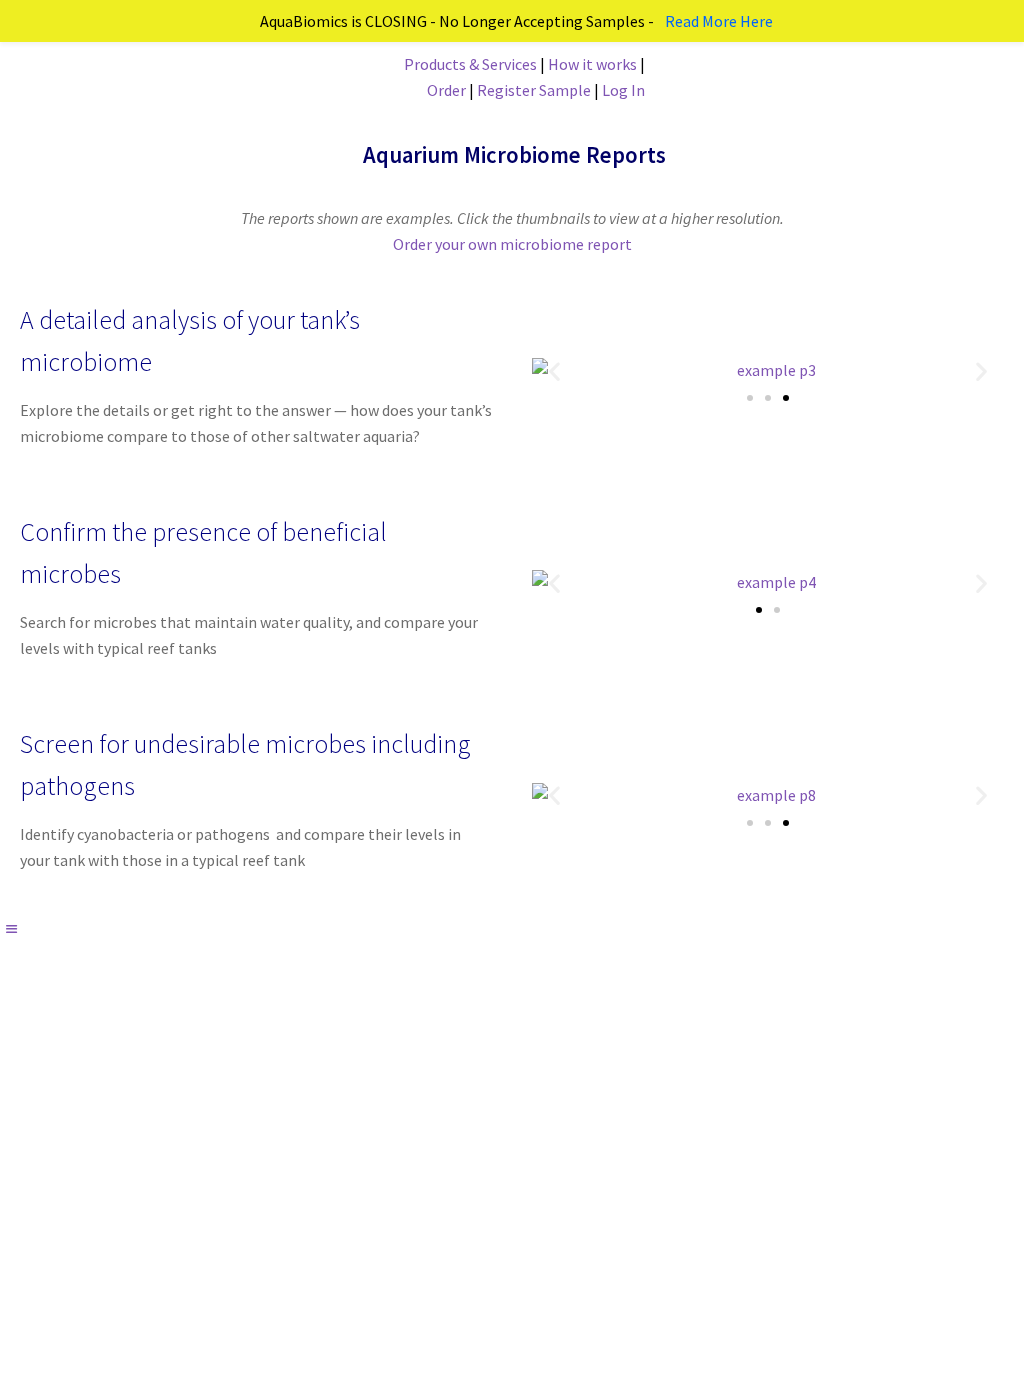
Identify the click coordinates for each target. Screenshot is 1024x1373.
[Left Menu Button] (11, 929)
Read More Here (719, 21)
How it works (592, 64)
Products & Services (470, 64)
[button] (554, 371)
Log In (623, 90)
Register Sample (534, 90)
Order (448, 90)
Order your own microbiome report (512, 244)
